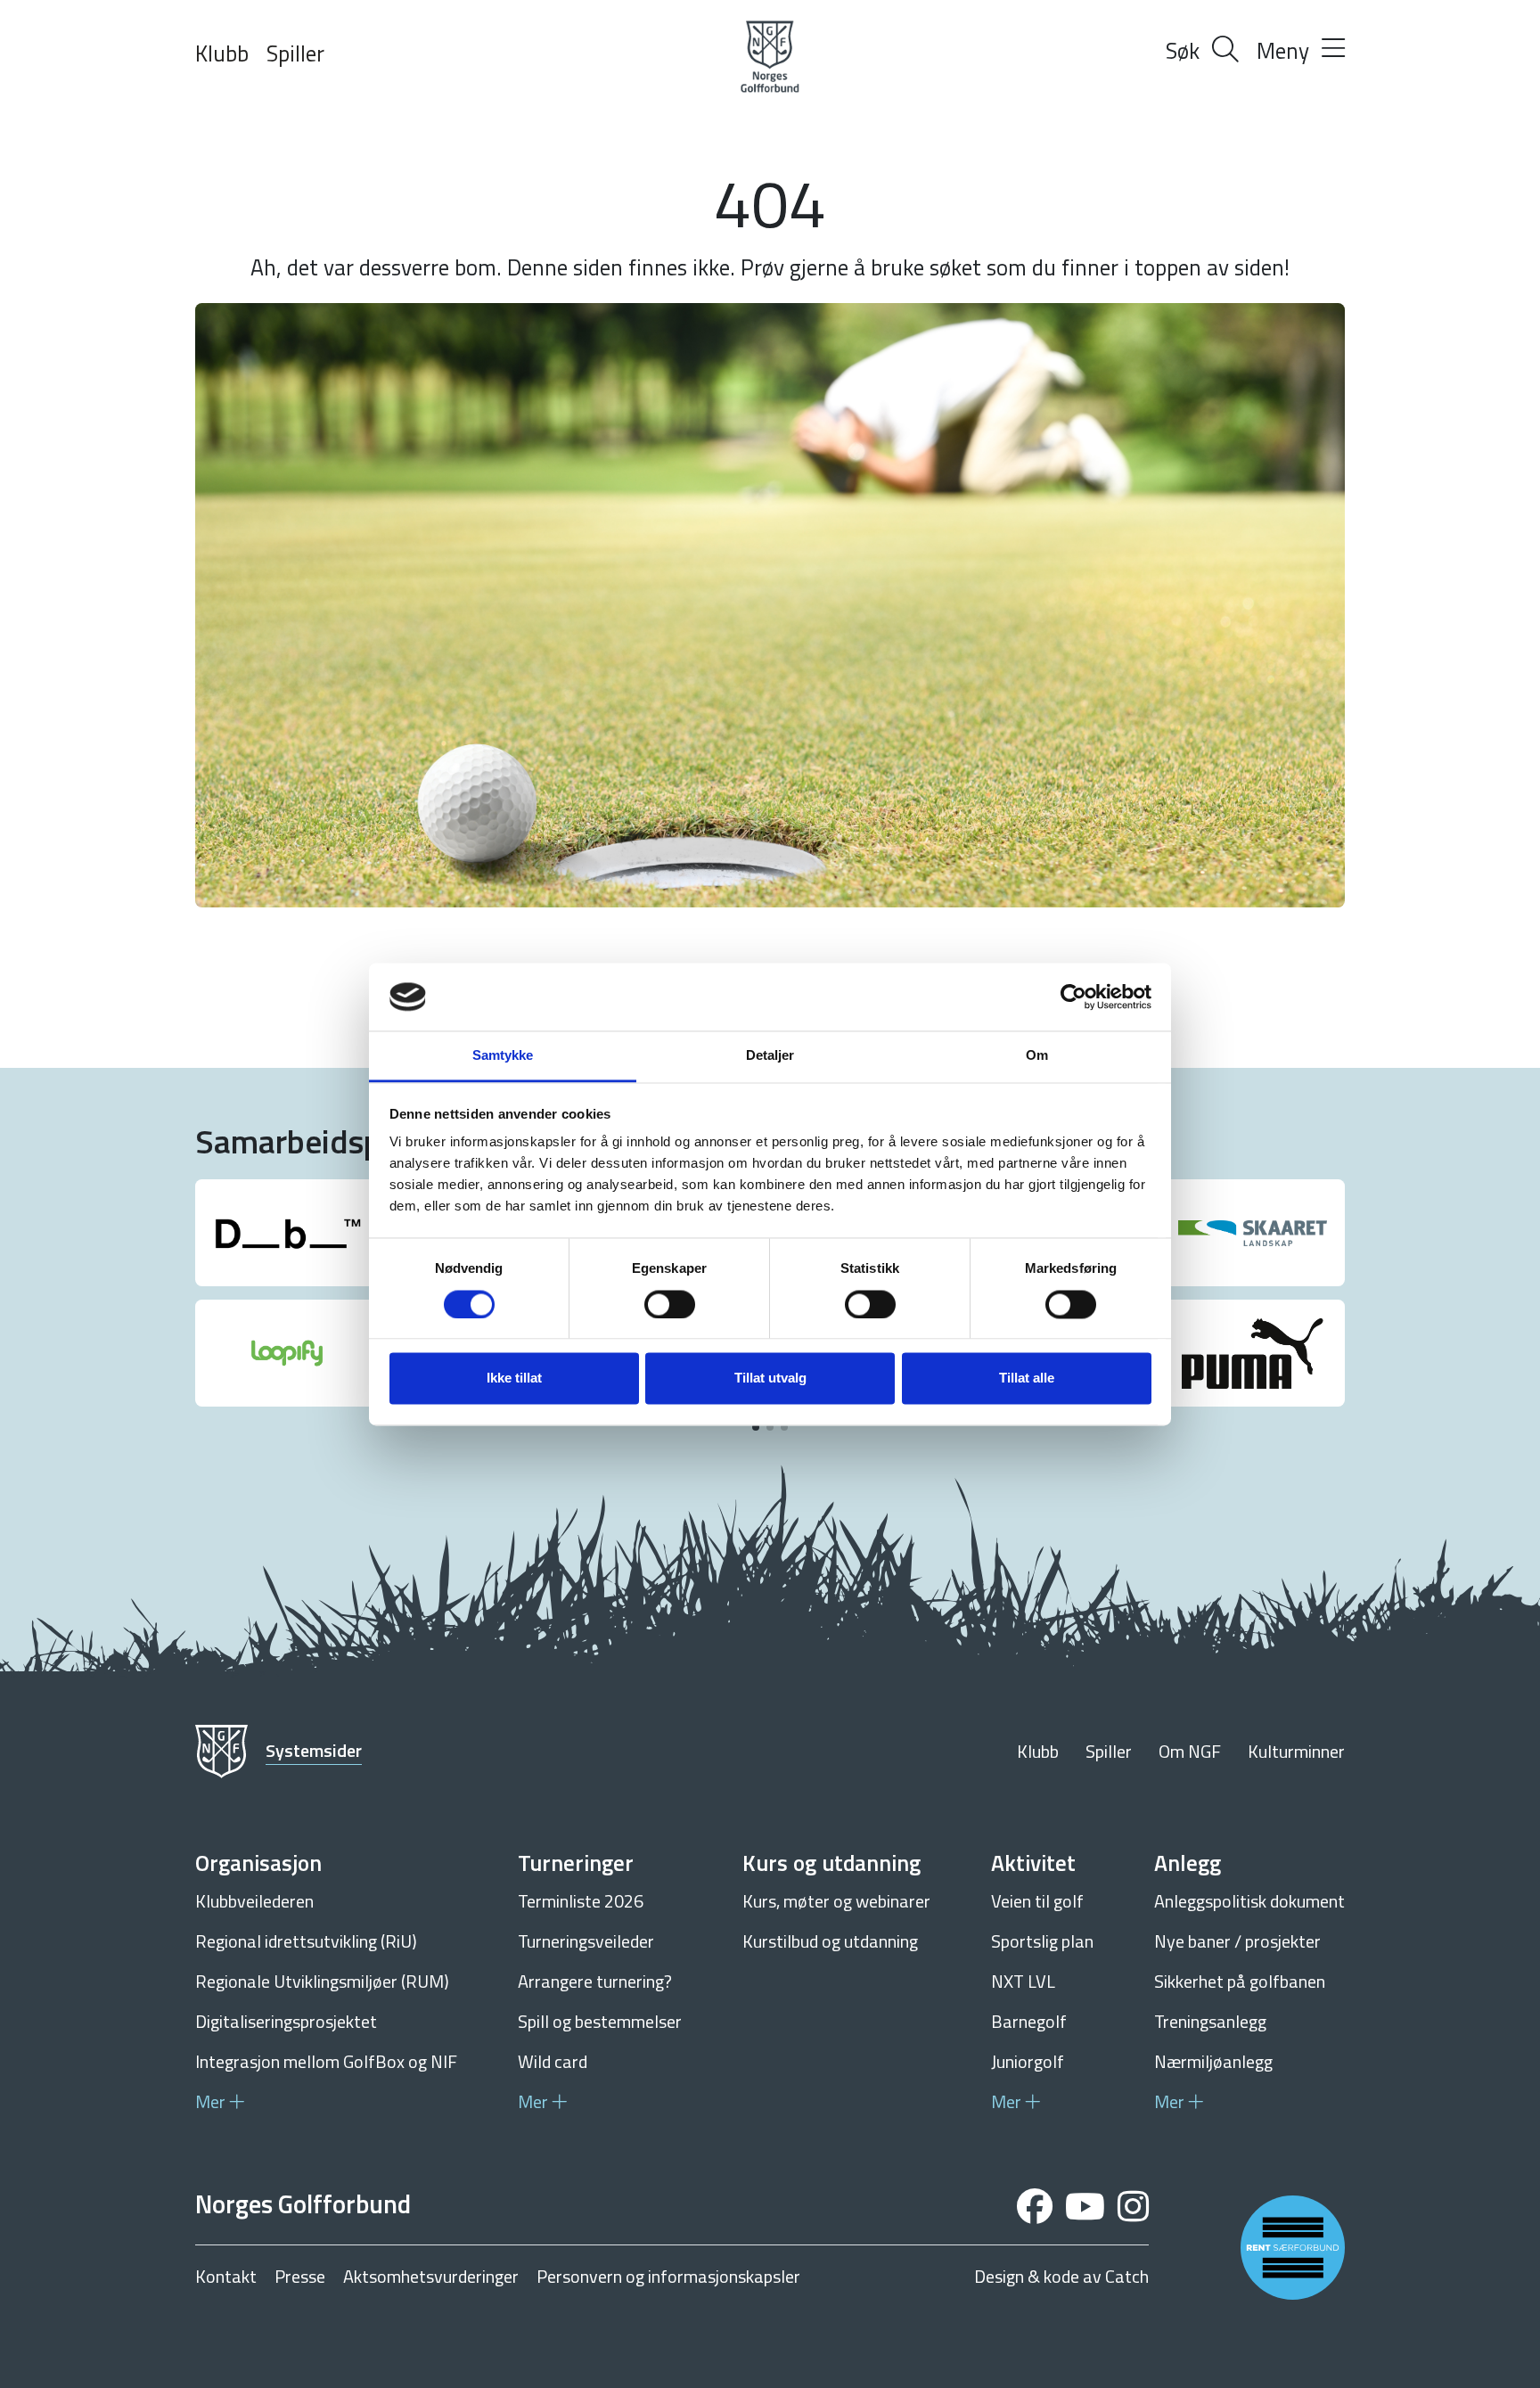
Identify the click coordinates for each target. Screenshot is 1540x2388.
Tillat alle (1027, 1379)
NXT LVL (1023, 1981)
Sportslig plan (1042, 1941)
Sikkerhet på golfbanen (1240, 1981)
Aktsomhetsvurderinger (431, 2277)
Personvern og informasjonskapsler (668, 2277)
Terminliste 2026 (581, 1901)
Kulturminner (1296, 1751)
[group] (287, 1233)
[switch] (670, 1304)
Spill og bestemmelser (600, 2021)
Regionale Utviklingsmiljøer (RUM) (322, 1981)
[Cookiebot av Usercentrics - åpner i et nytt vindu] (1073, 997)
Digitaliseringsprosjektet (286, 2021)
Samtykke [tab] (503, 1056)
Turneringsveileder (586, 1941)
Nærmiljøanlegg (1213, 2061)
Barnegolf (1029, 2021)
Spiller (295, 53)
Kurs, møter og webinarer (836, 1901)
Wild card (553, 2061)
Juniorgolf (1028, 2061)
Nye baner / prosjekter (1237, 1941)
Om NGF (1190, 1751)
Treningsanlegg (1210, 2021)
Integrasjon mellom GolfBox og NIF (326, 2061)
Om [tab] (1037, 1056)
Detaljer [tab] (770, 1056)
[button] (756, 1427)
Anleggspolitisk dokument (1249, 1901)
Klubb (222, 53)
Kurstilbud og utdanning (830, 1941)
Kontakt (226, 2277)
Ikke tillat (514, 1379)
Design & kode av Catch (1061, 2277)
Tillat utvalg (770, 1379)
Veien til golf (1037, 1901)
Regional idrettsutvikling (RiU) (306, 1941)
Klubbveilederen (254, 1901)
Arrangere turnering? (595, 1981)
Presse (300, 2277)
